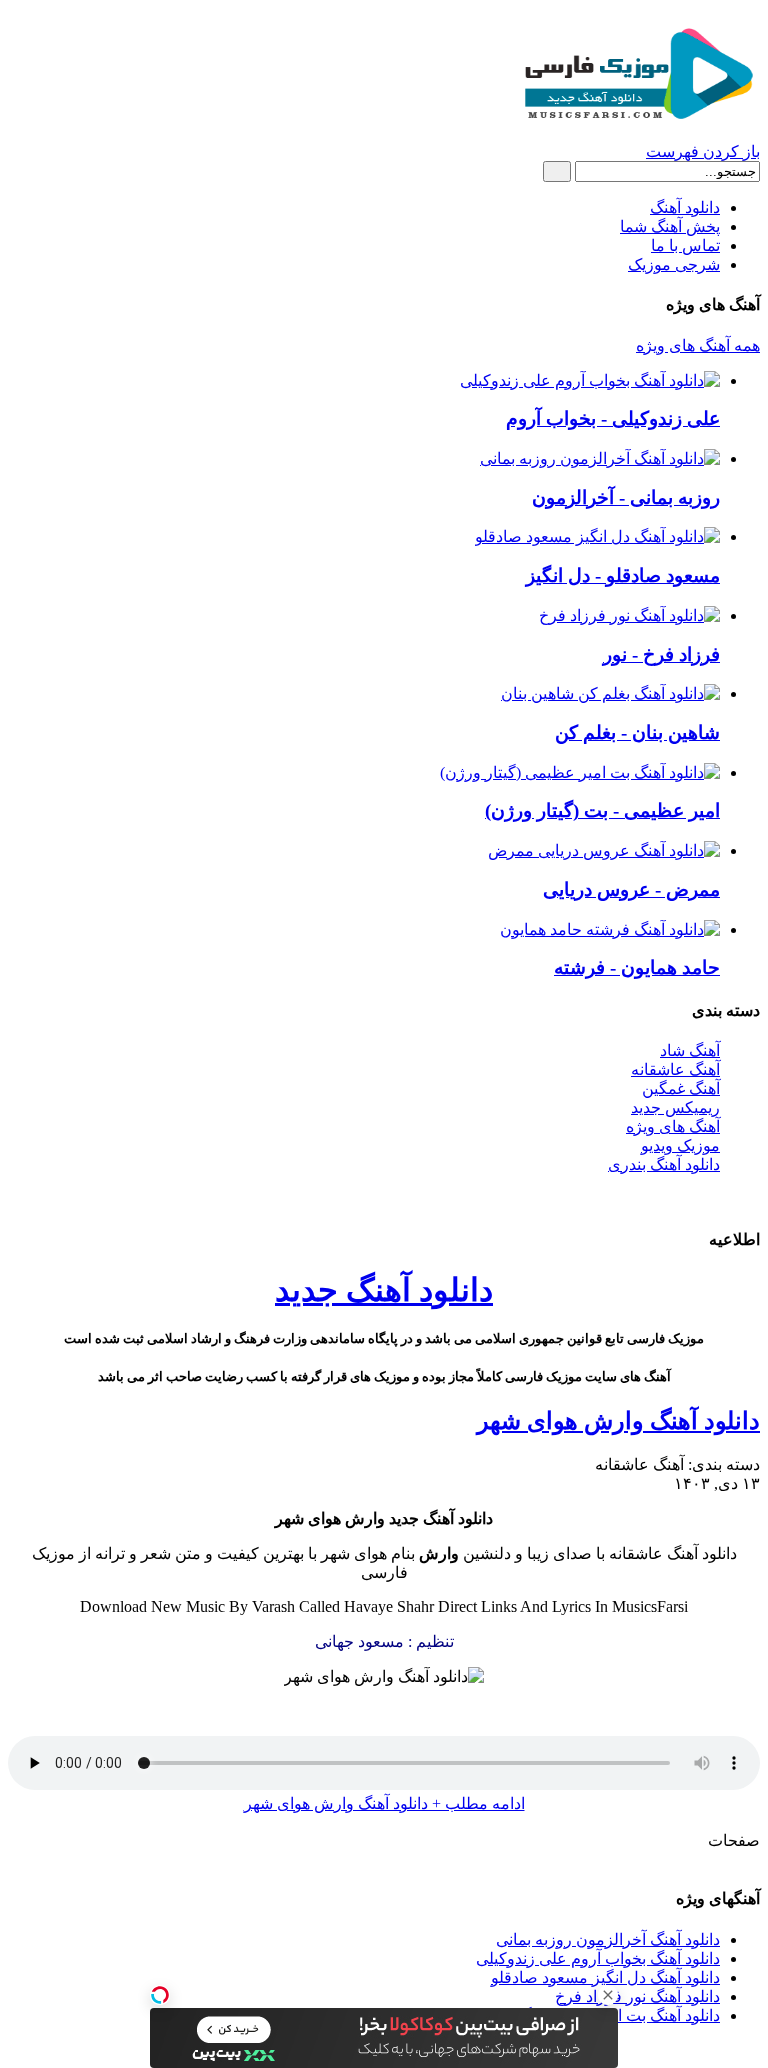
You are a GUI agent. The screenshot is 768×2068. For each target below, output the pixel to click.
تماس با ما (685, 245)
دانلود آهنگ (685, 207)
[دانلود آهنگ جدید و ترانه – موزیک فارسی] (635, 122)
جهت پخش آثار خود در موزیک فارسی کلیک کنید (384, 1199)
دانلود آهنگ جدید (384, 1290)
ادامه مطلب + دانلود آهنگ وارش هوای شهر (384, 1803)
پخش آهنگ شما (670, 226)
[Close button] (608, 1995)
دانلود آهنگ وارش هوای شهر (618, 1421)
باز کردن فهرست (703, 151)
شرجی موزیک (674, 264)
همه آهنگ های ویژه (698, 345)
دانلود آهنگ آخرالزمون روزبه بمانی (608, 1939)
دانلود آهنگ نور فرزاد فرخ (637, 1996)
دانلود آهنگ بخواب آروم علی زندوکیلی (598, 1958)
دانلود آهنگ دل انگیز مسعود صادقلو (605, 1977)
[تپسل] (160, 1995)
